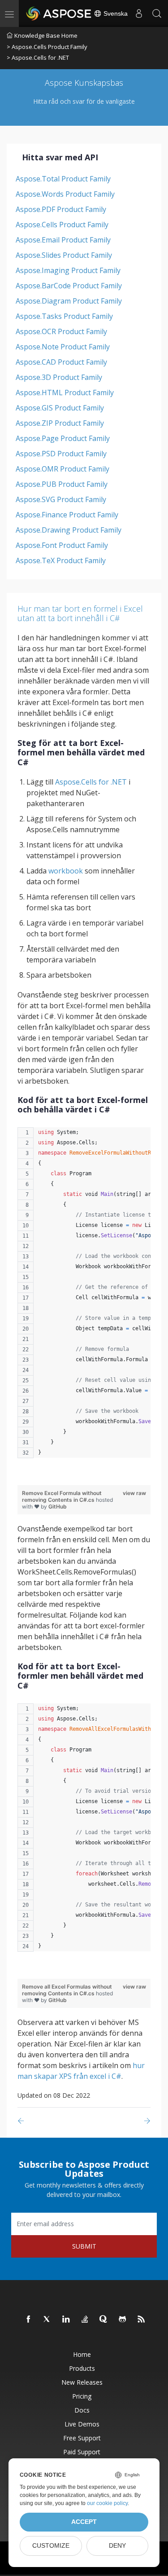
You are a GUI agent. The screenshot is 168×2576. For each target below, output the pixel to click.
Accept (84, 2522)
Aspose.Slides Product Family (64, 255)
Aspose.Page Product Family (63, 438)
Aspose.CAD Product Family (61, 362)
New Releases (82, 2382)
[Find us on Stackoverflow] (85, 2320)
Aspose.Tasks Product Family (64, 316)
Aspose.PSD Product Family (61, 454)
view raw (134, 1493)
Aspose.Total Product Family (63, 179)
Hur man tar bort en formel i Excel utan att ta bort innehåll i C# (80, 613)
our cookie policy (107, 2503)
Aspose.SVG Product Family (61, 499)
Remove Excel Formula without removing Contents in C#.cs (62, 1496)
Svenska (115, 13)
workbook (66, 871)
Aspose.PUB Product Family (62, 484)
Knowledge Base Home (46, 35)
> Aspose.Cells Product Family (47, 47)
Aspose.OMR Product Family (62, 469)
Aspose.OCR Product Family (61, 331)
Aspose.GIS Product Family (60, 408)
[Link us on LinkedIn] (66, 2320)
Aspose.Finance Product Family (67, 515)
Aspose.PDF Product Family (61, 209)
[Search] (157, 13)
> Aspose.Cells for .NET (38, 57)
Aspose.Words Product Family (65, 194)
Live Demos (82, 2424)
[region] (84, 1297)
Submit (84, 2246)
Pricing (82, 2396)
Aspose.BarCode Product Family (69, 286)
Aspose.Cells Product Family (62, 225)
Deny (117, 2546)
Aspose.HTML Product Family (65, 393)
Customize (51, 2546)
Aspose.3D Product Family (59, 377)
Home (82, 2354)
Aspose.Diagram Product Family (69, 301)
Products (82, 2368)
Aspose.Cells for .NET (91, 782)
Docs (82, 2410)
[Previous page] (23, 2121)
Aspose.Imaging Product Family (68, 270)
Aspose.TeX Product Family (61, 560)
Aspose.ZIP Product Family (60, 423)
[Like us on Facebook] (29, 2320)
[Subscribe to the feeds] (142, 2320)
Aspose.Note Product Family (63, 347)
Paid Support (82, 2452)
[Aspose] (59, 13)
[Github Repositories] (123, 2320)
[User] (139, 13)
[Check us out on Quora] (104, 2320)
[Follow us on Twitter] (47, 2320)
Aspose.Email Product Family (63, 240)
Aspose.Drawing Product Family (69, 530)
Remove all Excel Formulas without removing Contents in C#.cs (67, 1990)
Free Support (82, 2438)
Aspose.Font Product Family (62, 545)
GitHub (58, 1506)
